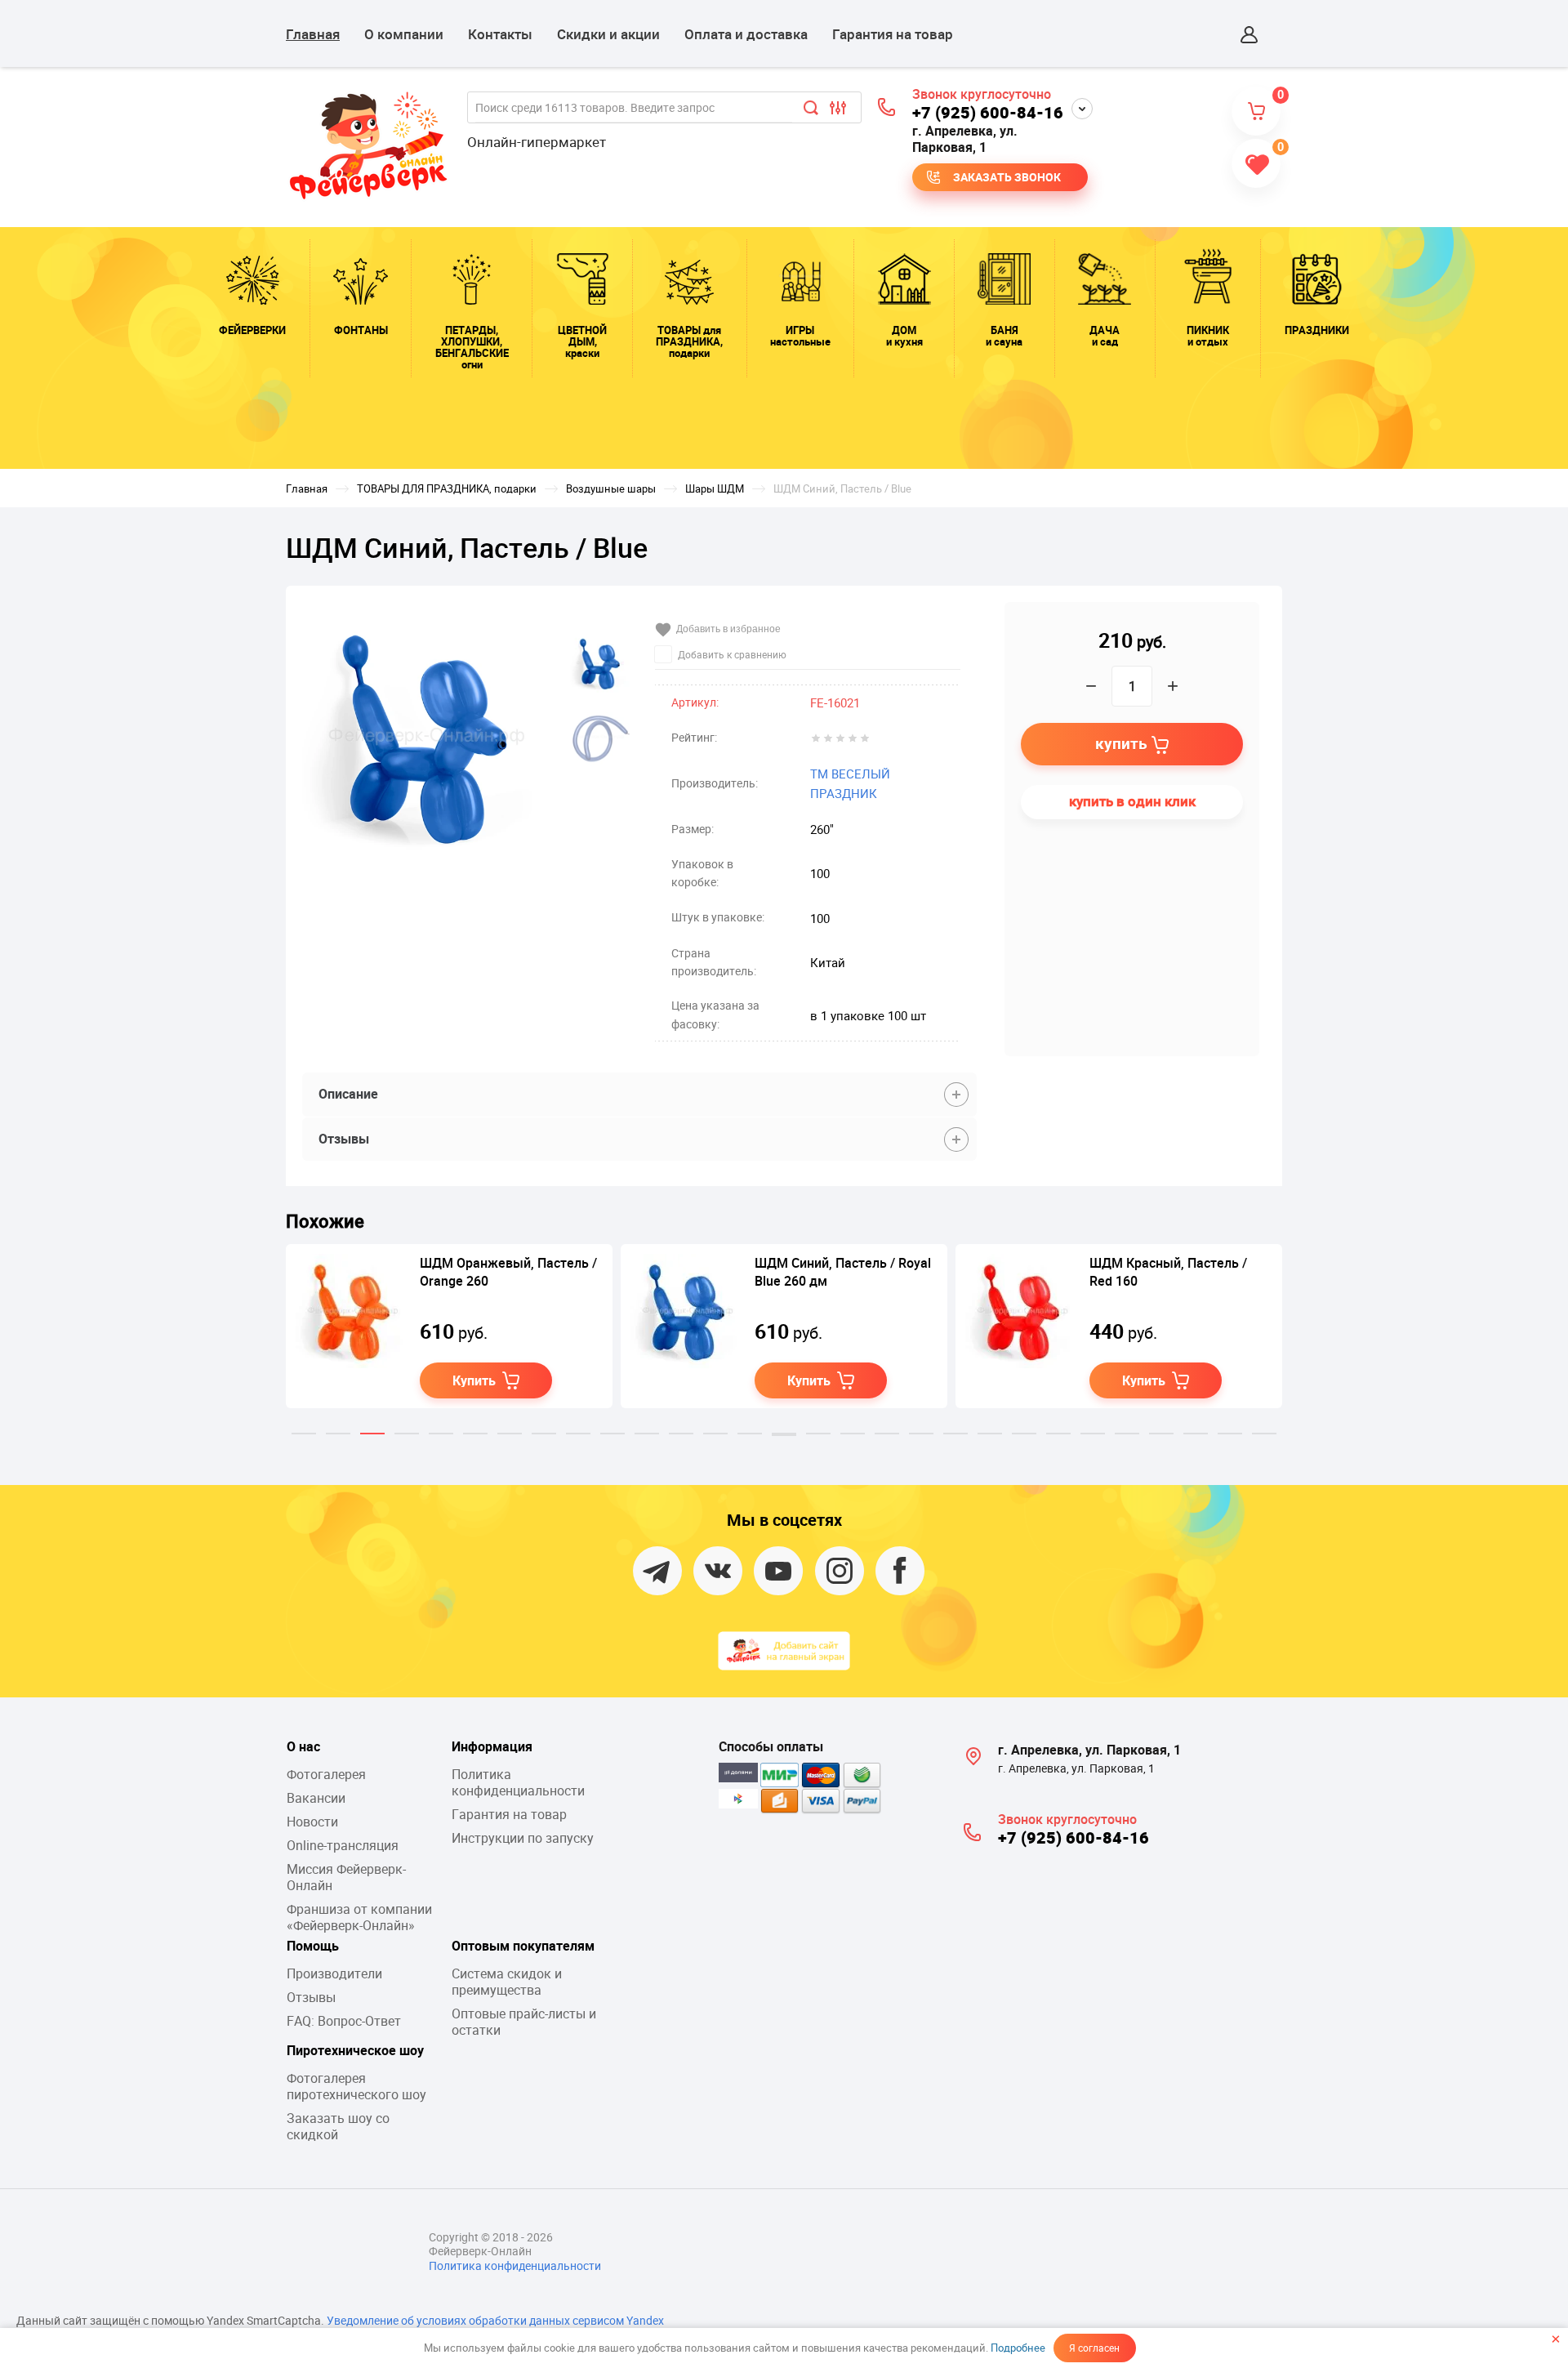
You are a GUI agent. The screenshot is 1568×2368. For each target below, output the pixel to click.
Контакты (500, 34)
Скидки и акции (608, 34)
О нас (303, 1746)
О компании (404, 34)
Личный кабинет (1249, 34)
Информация (492, 1746)
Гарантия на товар (893, 34)
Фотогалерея (326, 1774)
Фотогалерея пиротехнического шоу (356, 2086)
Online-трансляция (343, 1845)
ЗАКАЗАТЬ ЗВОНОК (1007, 177)
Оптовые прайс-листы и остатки (524, 2022)
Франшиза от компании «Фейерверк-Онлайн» (359, 1917)
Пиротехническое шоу (355, 2050)
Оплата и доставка (746, 34)
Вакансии (316, 1798)
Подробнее (1018, 2348)
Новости (312, 1822)
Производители (334, 1973)
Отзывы (311, 1997)
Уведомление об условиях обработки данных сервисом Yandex (495, 2320)
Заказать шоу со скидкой (338, 2126)
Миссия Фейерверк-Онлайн (346, 1877)
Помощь (313, 1946)
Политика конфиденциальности (518, 1782)
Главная (313, 34)
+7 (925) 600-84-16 (988, 112)
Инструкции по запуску (523, 1838)
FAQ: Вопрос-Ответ (344, 2021)
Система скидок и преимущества (507, 1982)
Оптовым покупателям (523, 1946)
